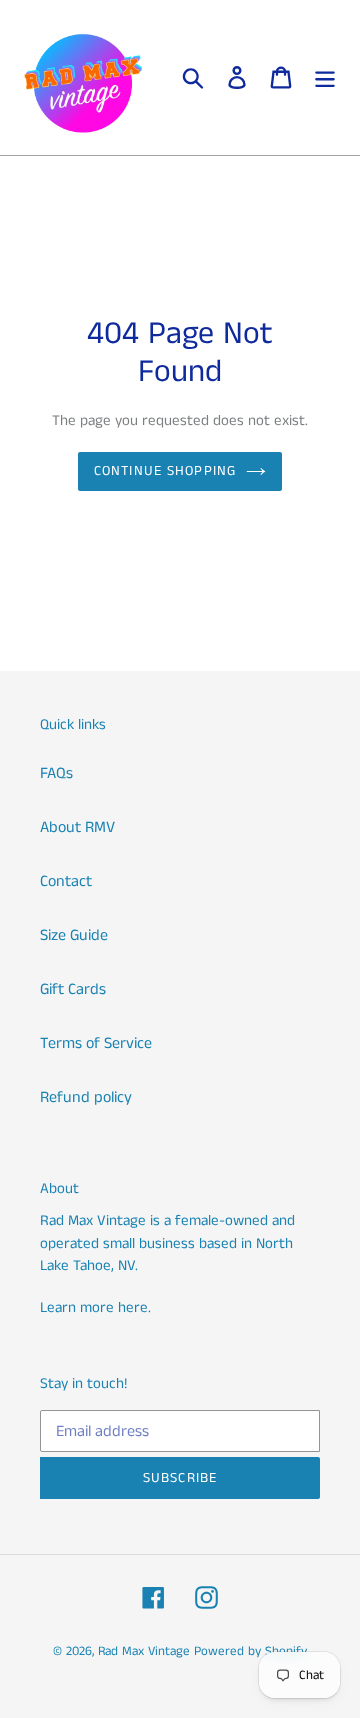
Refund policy (86, 1097)
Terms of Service (96, 1043)
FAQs (56, 773)
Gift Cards (73, 989)
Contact (66, 881)
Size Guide (74, 935)
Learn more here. (95, 1307)
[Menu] (325, 78)
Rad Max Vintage (144, 1651)
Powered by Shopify (250, 1651)
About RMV (77, 827)
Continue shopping (165, 471)
